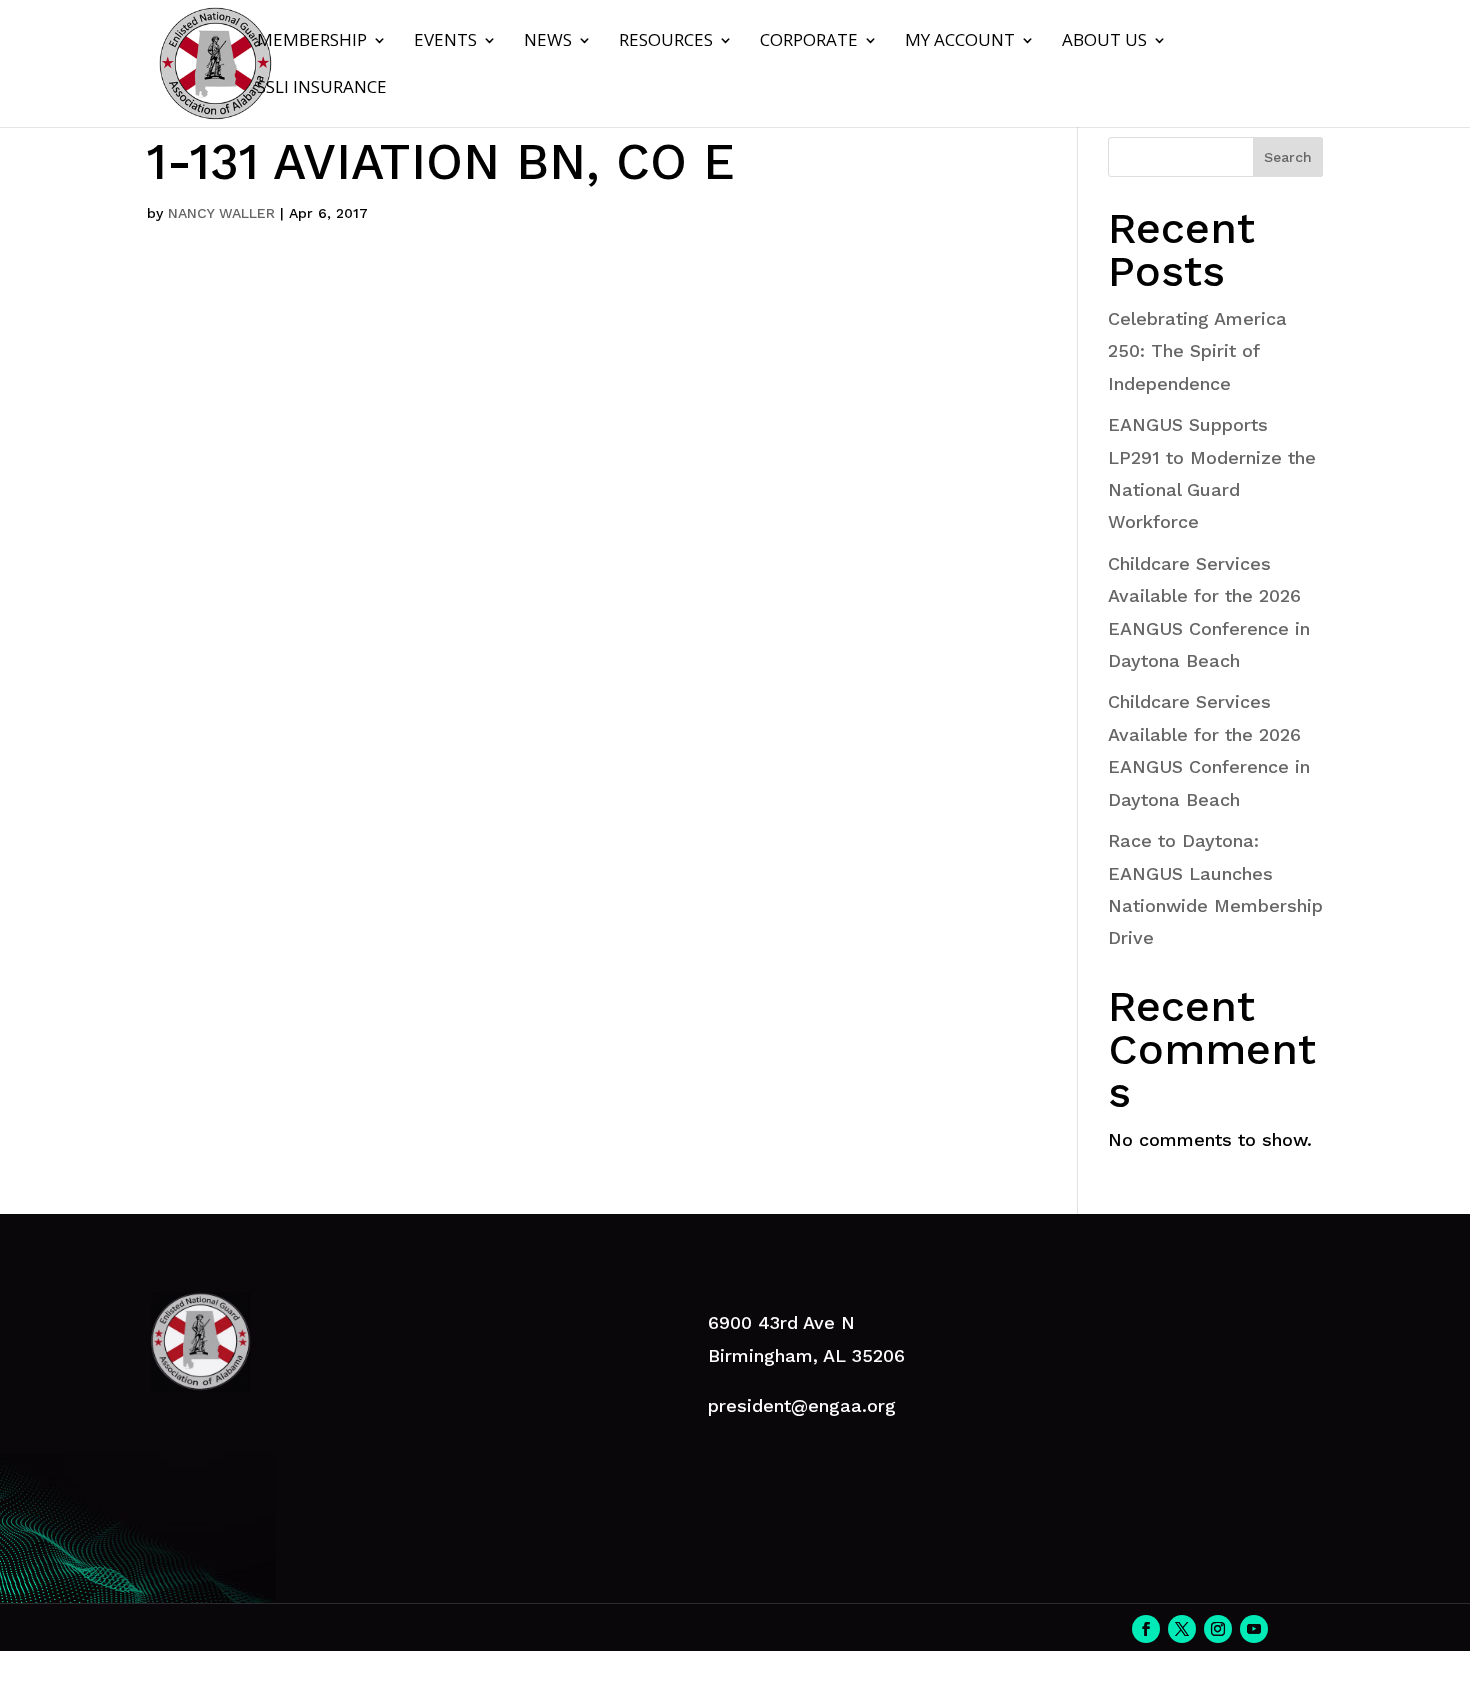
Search (1288, 157)
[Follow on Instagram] (1218, 1629)
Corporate (809, 42)
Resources (666, 42)
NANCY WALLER (221, 213)
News (548, 42)
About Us (1104, 42)
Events (445, 42)
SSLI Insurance (322, 89)
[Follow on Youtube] (1254, 1629)
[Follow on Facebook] (1146, 1629)
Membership (312, 42)
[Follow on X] (1182, 1629)
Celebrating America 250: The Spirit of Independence (1197, 351)
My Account (960, 42)
